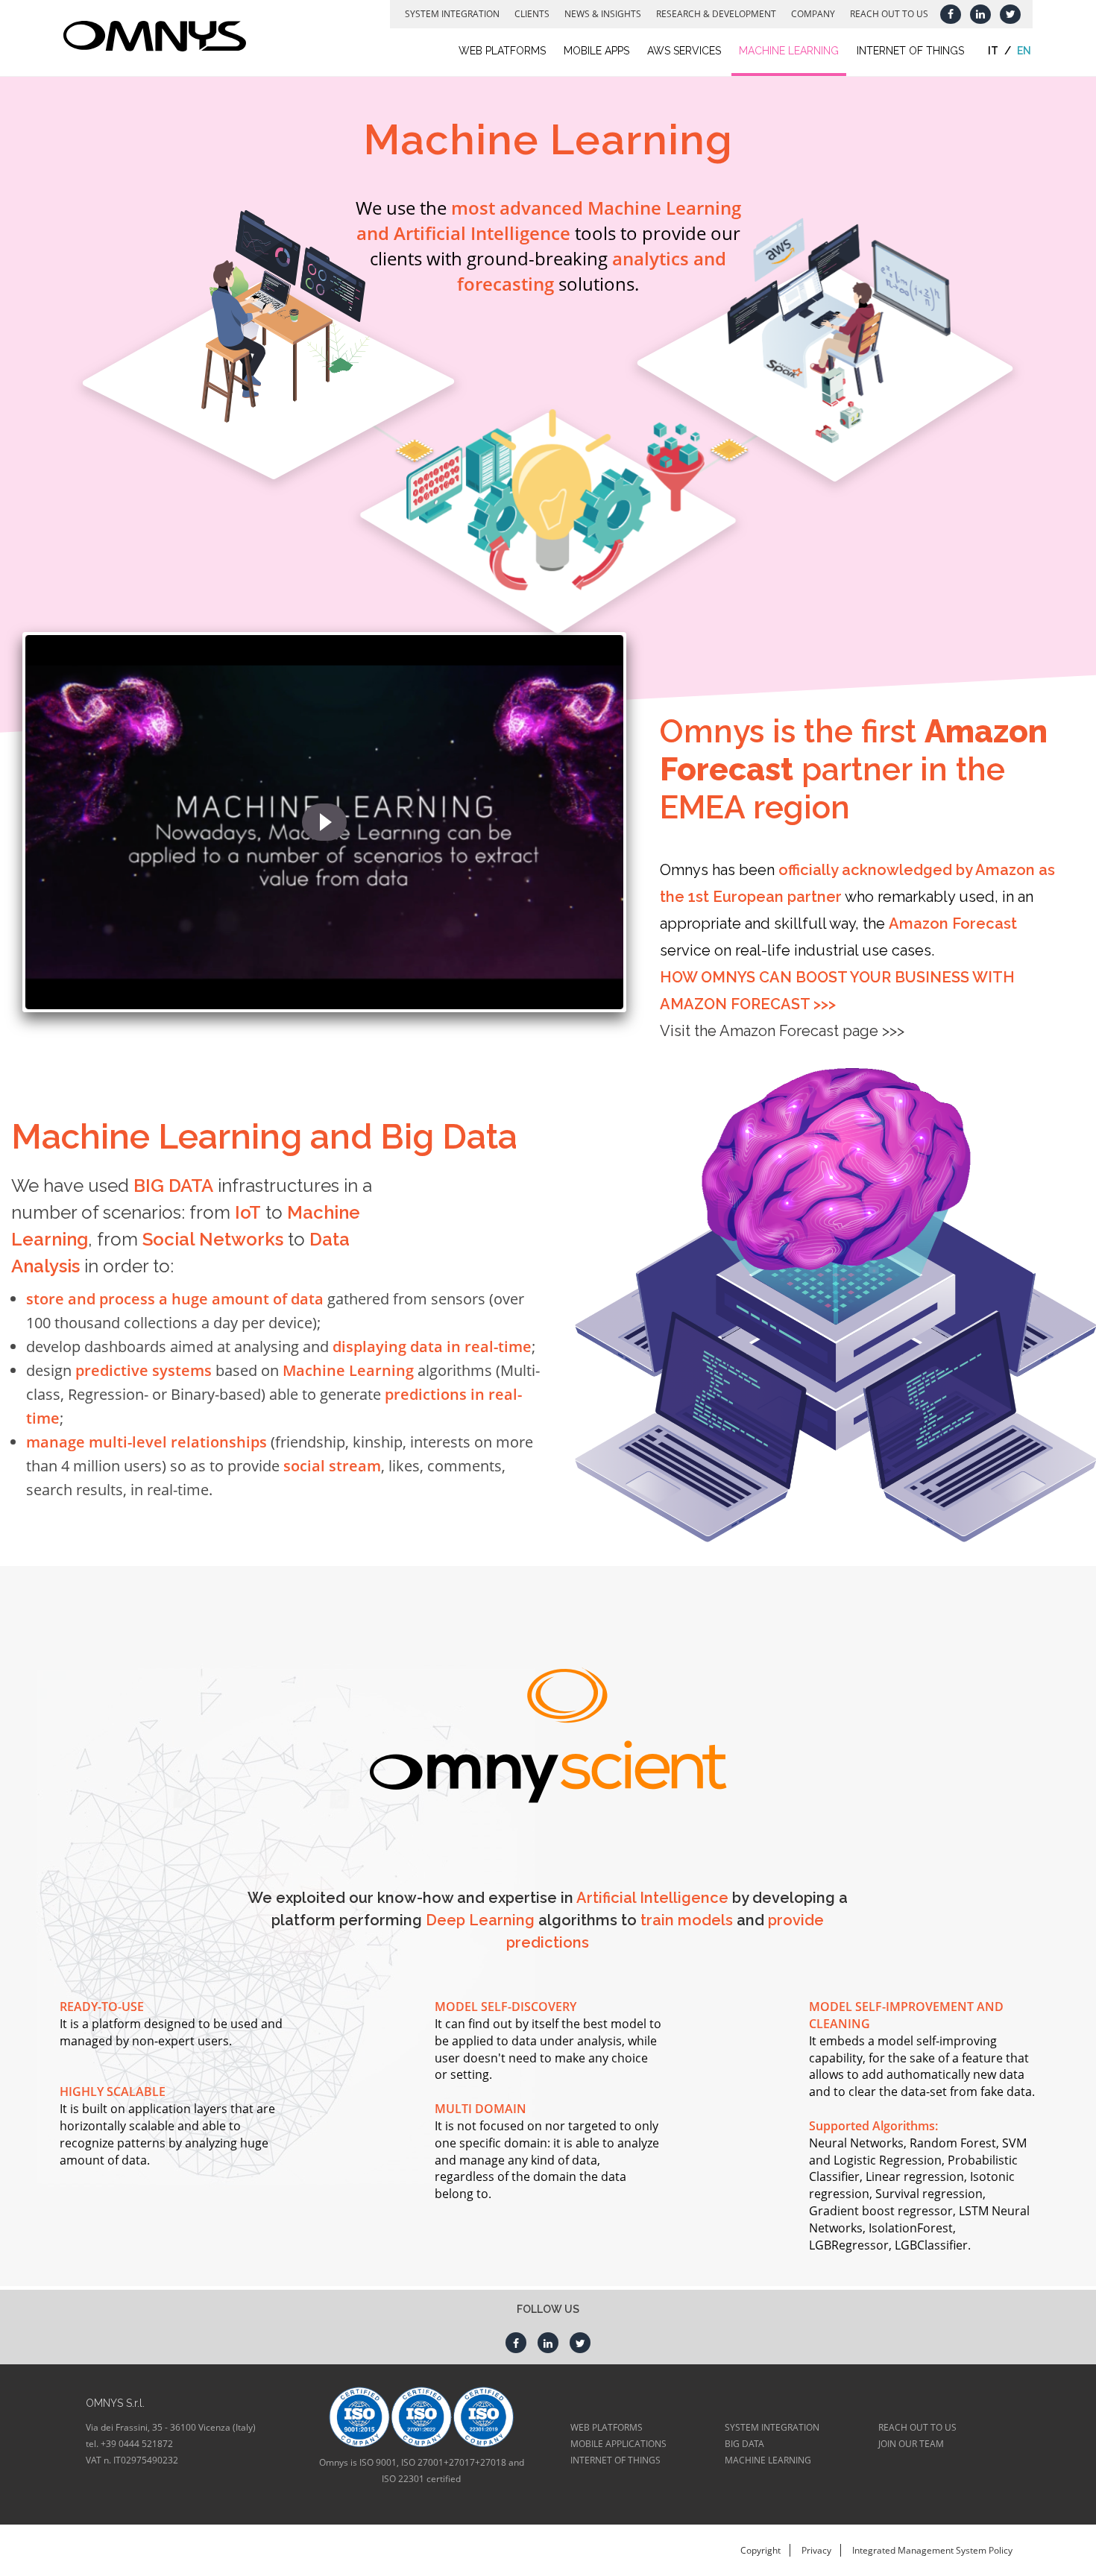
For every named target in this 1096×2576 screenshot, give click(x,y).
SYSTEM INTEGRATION (772, 2427)
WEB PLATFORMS (607, 2427)
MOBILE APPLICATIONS (618, 2444)
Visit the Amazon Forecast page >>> (782, 1031)
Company (813, 14)
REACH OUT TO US (917, 2427)
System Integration (452, 14)
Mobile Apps (596, 51)
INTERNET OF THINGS (615, 2460)
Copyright (760, 2550)
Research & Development (716, 14)
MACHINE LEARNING (768, 2460)
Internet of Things (910, 51)
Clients (532, 14)
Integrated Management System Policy (932, 2550)
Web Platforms (502, 51)
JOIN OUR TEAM (911, 2444)
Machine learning (789, 51)
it (993, 51)
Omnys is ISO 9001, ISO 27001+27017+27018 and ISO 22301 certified (422, 2471)
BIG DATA (744, 2444)
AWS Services (684, 51)
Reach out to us (889, 14)
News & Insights (603, 14)
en (1024, 51)
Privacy (816, 2550)
